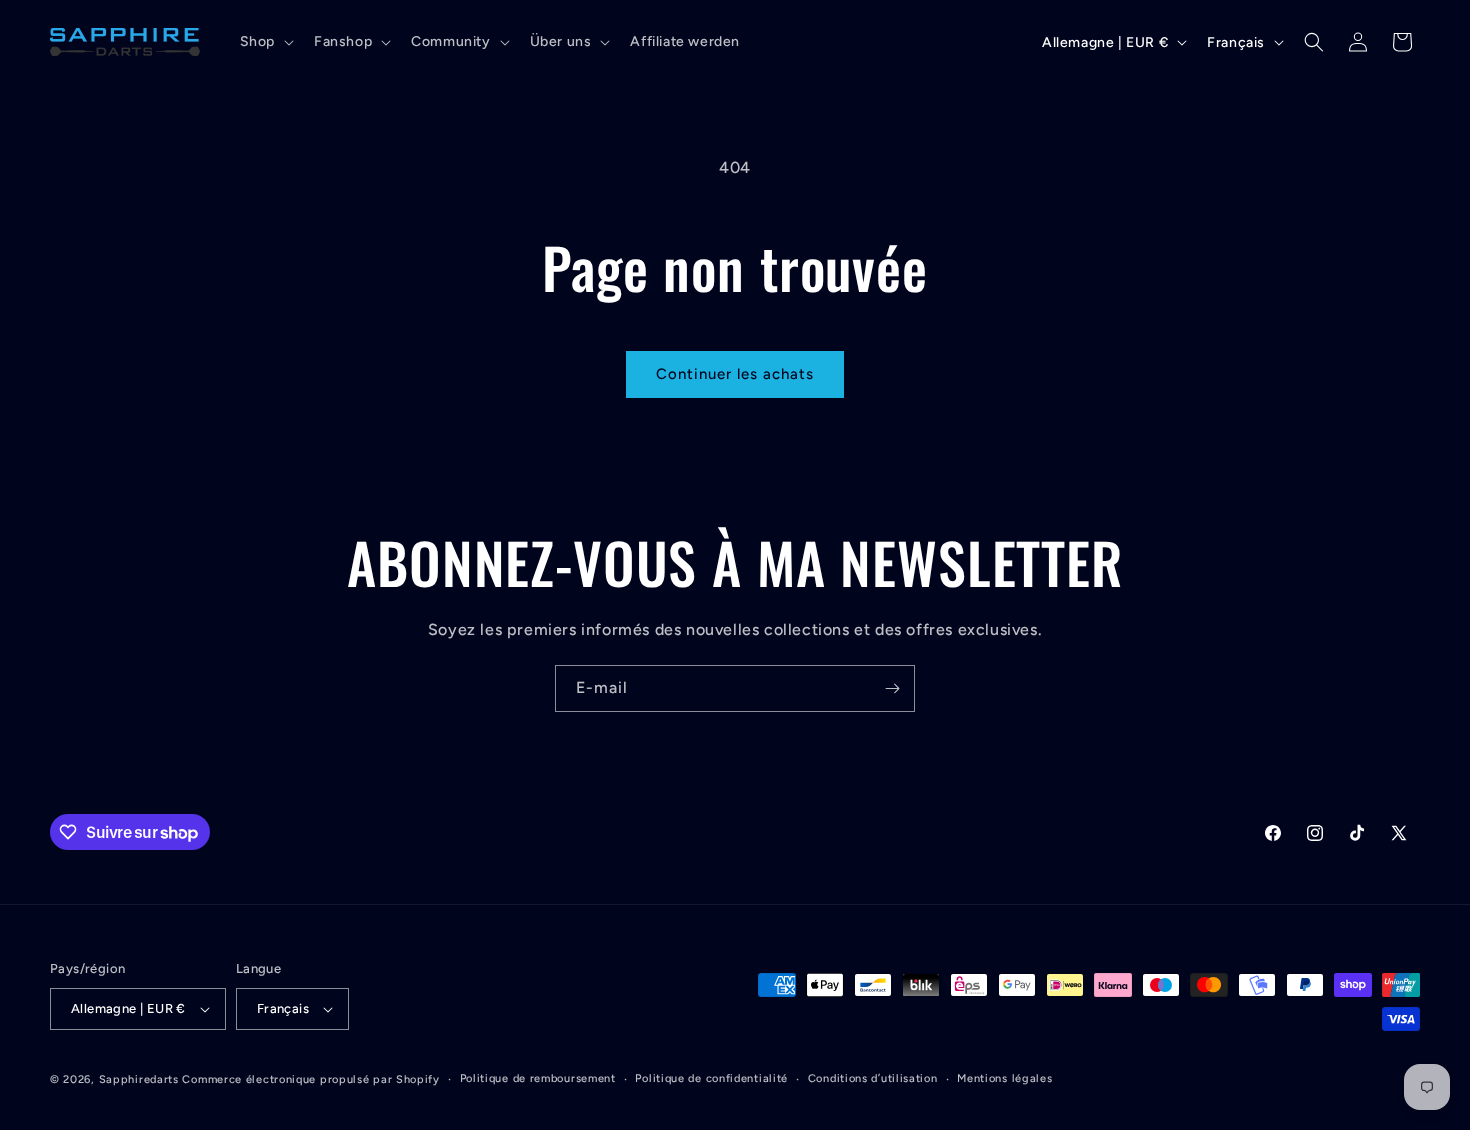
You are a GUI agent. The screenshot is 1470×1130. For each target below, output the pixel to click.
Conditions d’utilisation (873, 1078)
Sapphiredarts (139, 1079)
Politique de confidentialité (711, 1078)
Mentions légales (1004, 1078)
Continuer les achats (735, 374)
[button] (265, 42)
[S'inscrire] (892, 688)
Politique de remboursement (538, 1078)
